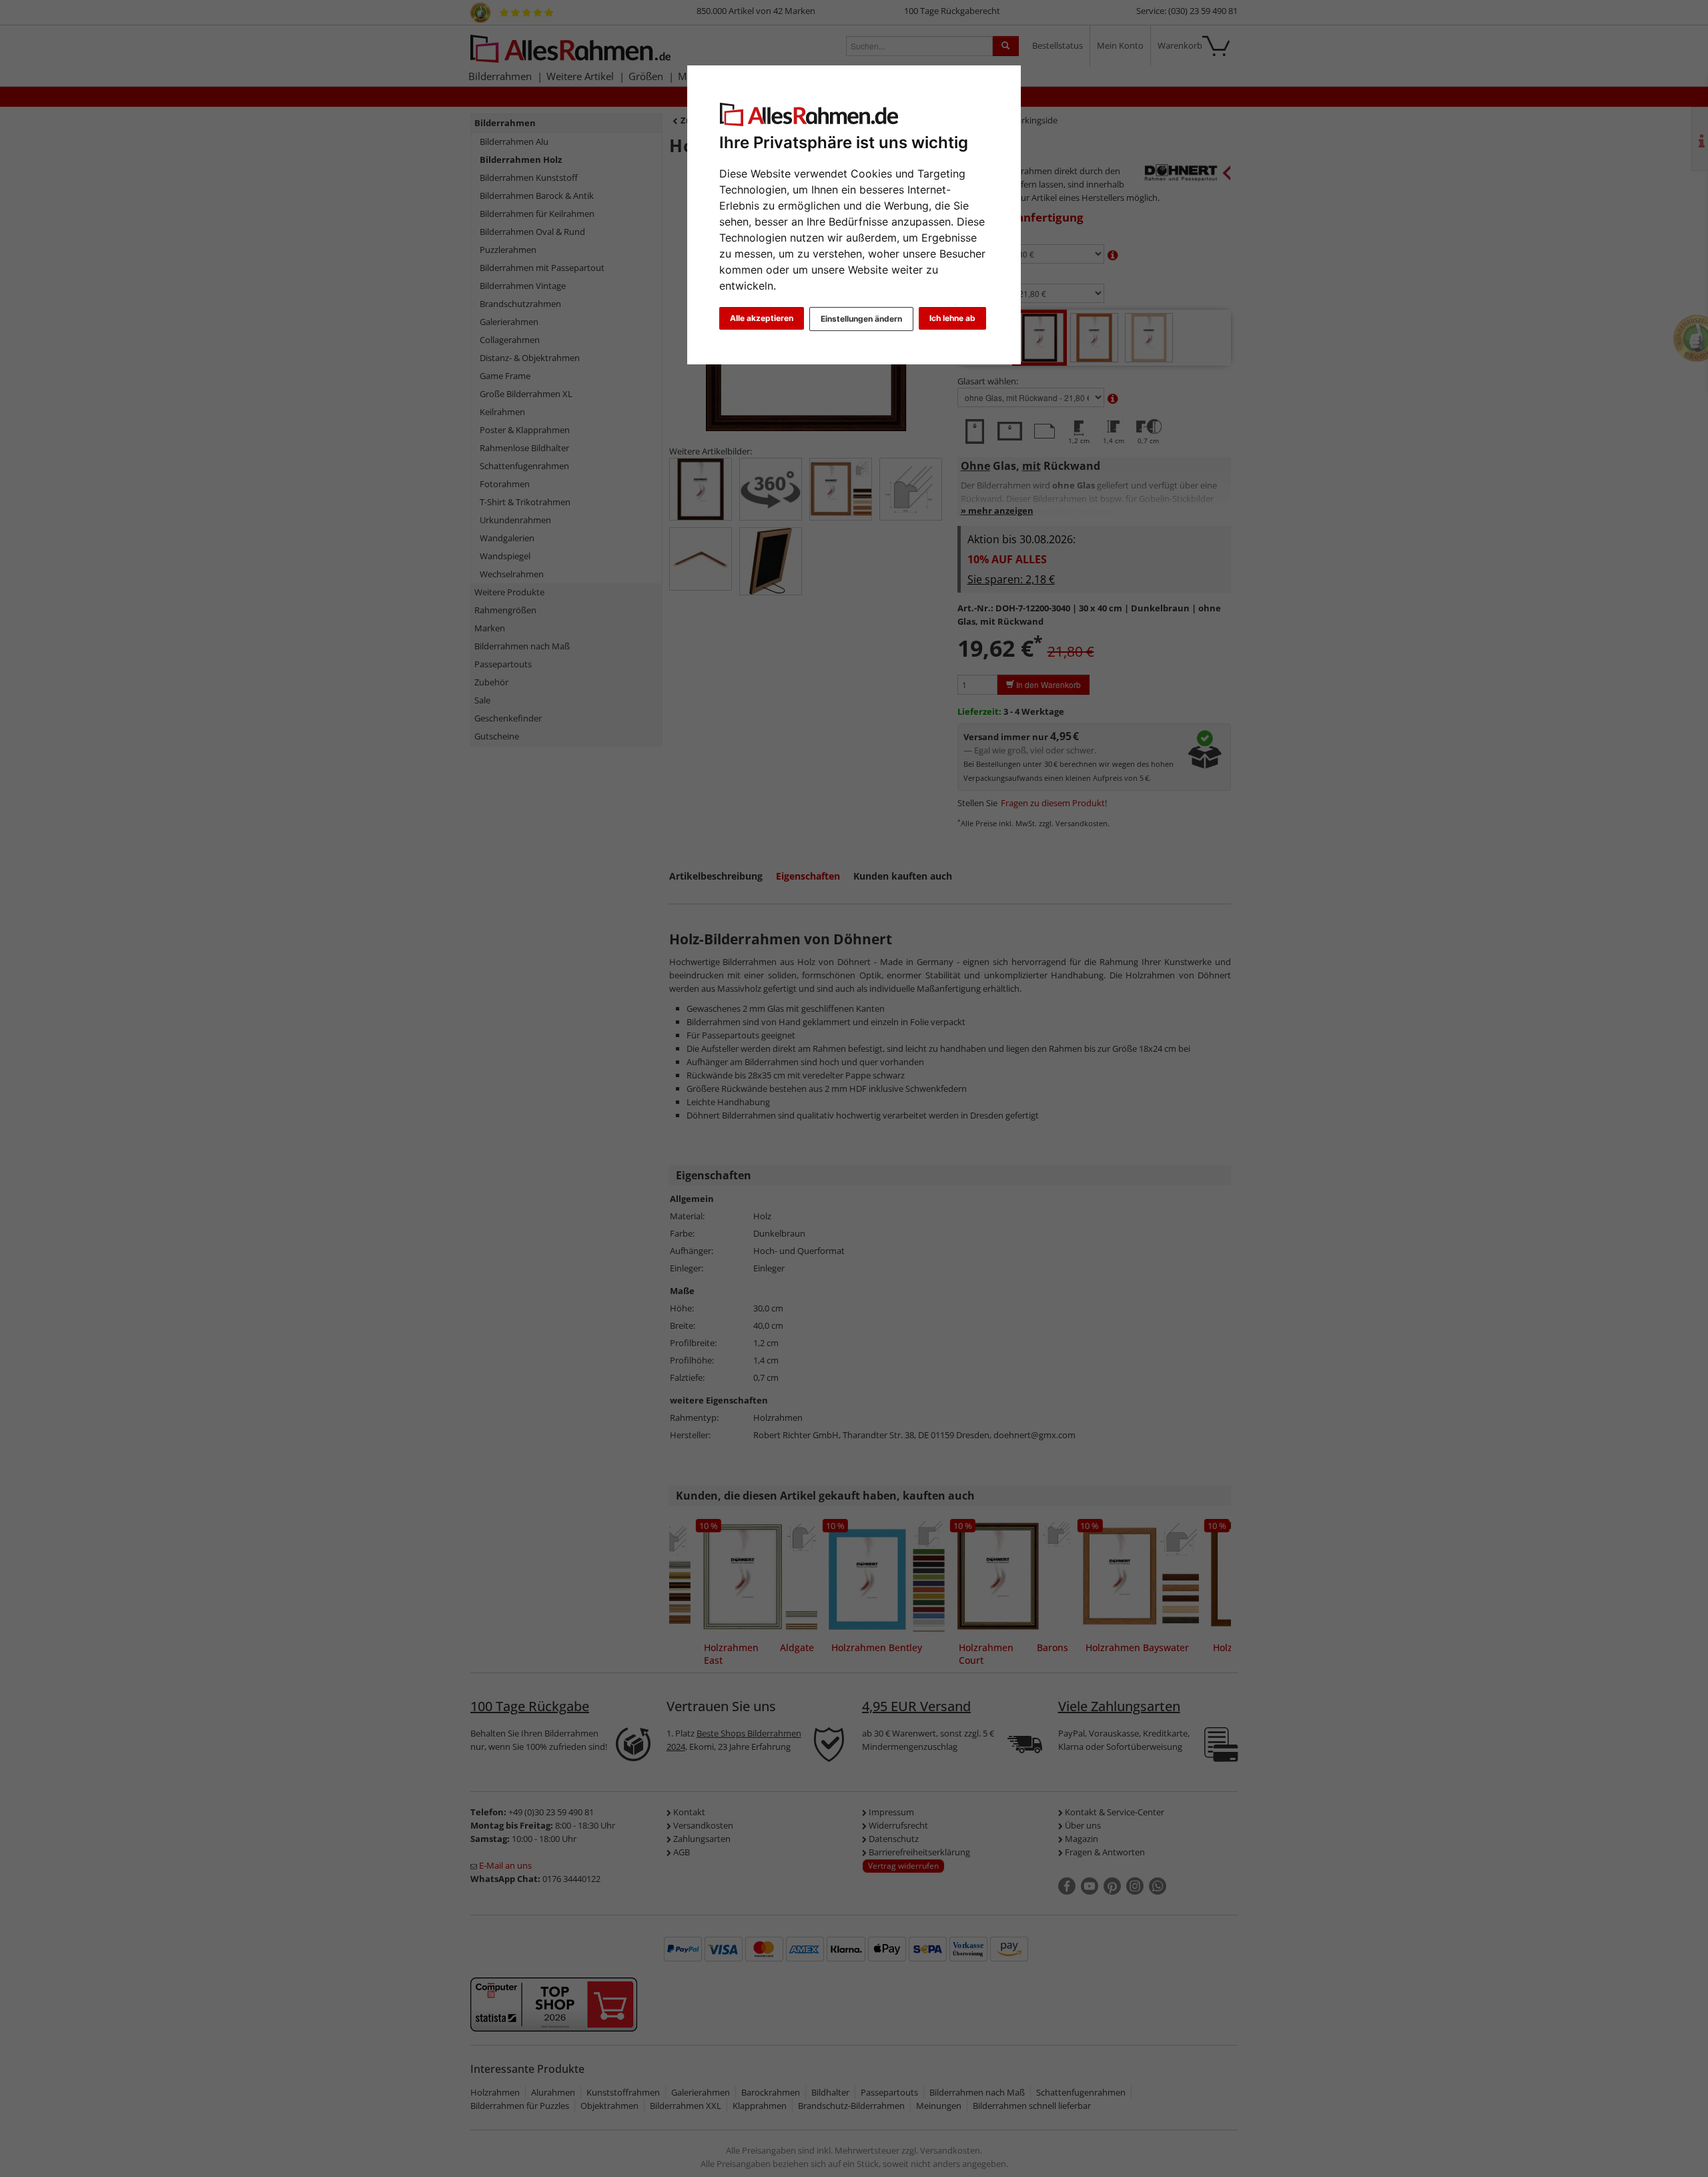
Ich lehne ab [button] (952, 318)
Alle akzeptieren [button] (762, 318)
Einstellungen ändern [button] (861, 319)
